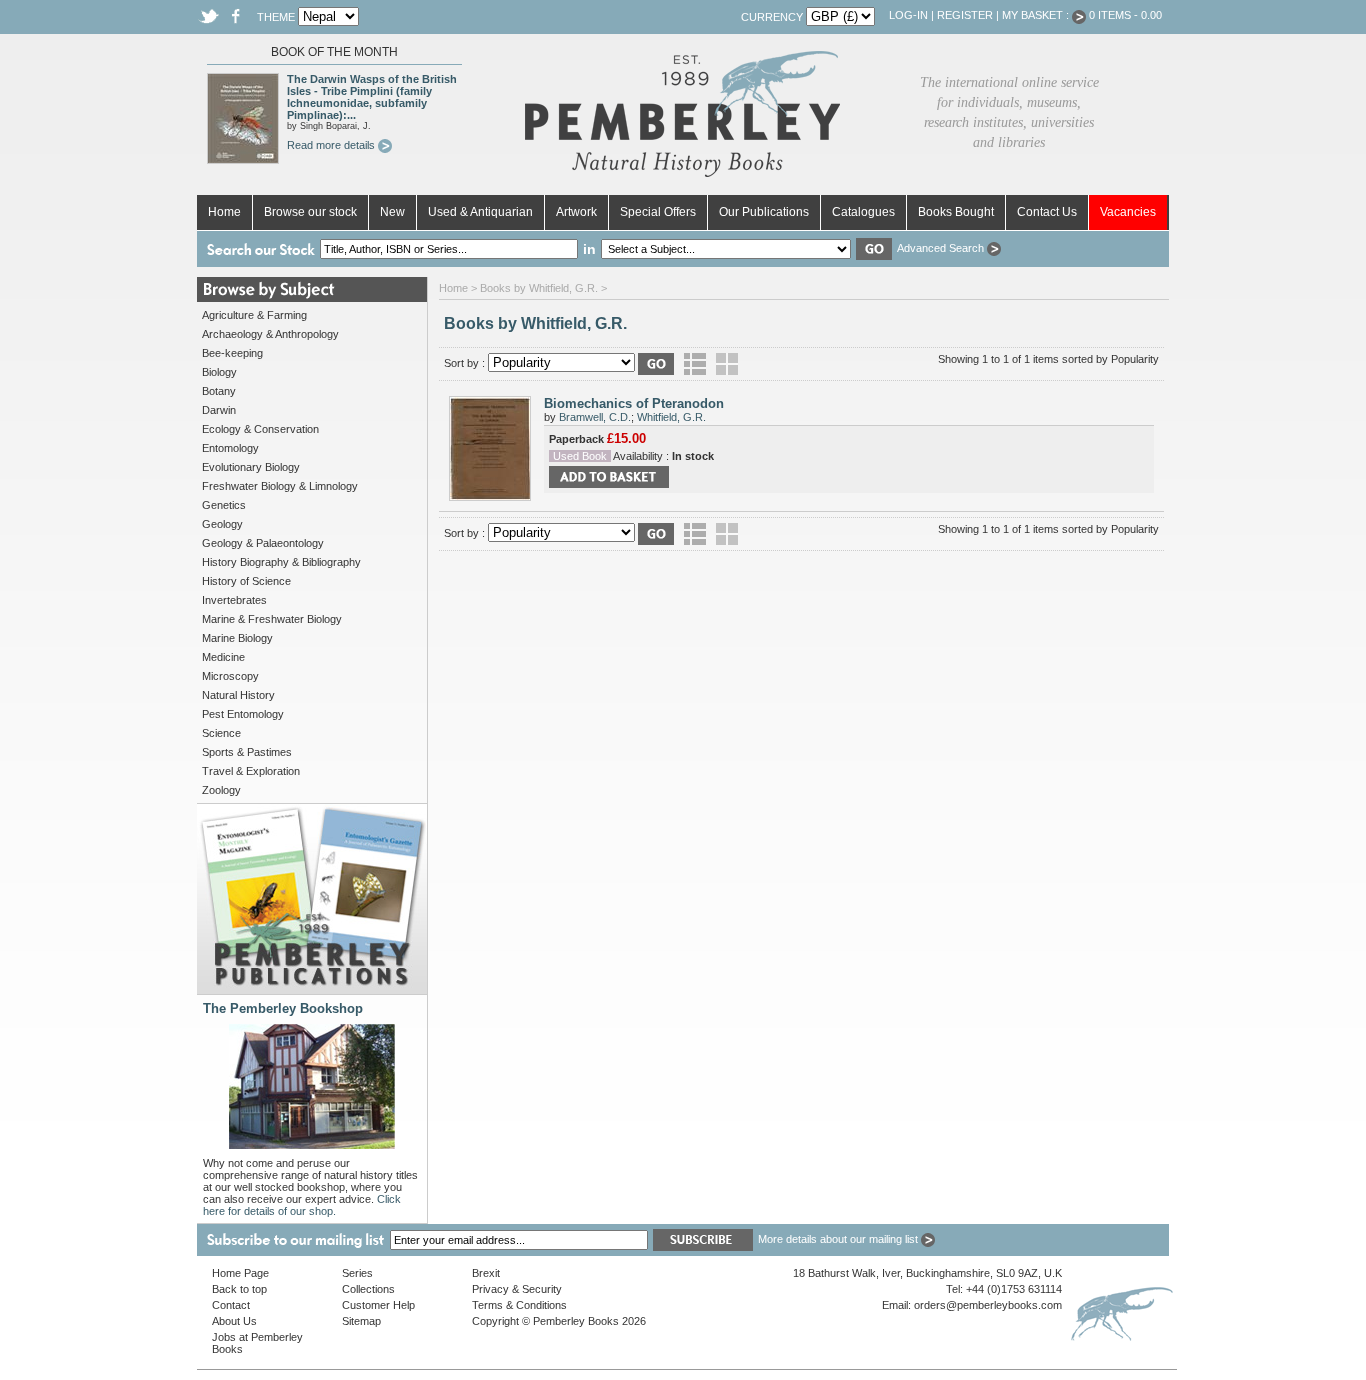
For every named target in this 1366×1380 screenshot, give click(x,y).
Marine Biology (237, 638)
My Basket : (1037, 15)
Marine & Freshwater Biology (272, 619)
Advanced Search (942, 248)
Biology (219, 372)
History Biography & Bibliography (281, 562)
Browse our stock (310, 212)
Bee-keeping (232, 353)
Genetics (224, 505)
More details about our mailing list (839, 1239)
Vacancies (1128, 212)
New (392, 212)
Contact (231, 1305)
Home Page (240, 1273)
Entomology (230, 448)
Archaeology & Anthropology (270, 334)
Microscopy (230, 676)
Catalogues (863, 212)
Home (224, 212)
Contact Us (1047, 212)
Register (965, 15)
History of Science (246, 581)
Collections (368, 1289)
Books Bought (956, 212)
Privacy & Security (517, 1289)
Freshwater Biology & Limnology (280, 486)
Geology (222, 524)
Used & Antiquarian (480, 212)
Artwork (576, 212)
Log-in (908, 15)
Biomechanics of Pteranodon (634, 403)
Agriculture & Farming (254, 315)
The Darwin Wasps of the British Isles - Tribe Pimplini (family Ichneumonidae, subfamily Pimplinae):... (372, 97)
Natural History (238, 695)
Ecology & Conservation (260, 429)
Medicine (223, 657)
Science (221, 733)
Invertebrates (234, 600)
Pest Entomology (243, 714)
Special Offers (658, 212)
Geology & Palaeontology (263, 543)
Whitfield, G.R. (671, 417)
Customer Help (378, 1305)
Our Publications (764, 212)
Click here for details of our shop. (302, 1205)
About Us (234, 1321)
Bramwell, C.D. (595, 417)
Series (357, 1273)
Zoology (221, 790)
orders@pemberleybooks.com (988, 1305)
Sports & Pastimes (247, 752)
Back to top (239, 1289)
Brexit (486, 1273)
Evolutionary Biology (251, 467)
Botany (219, 391)
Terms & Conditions (519, 1305)
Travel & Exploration (251, 771)
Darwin (219, 410)
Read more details (332, 145)
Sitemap (361, 1321)
